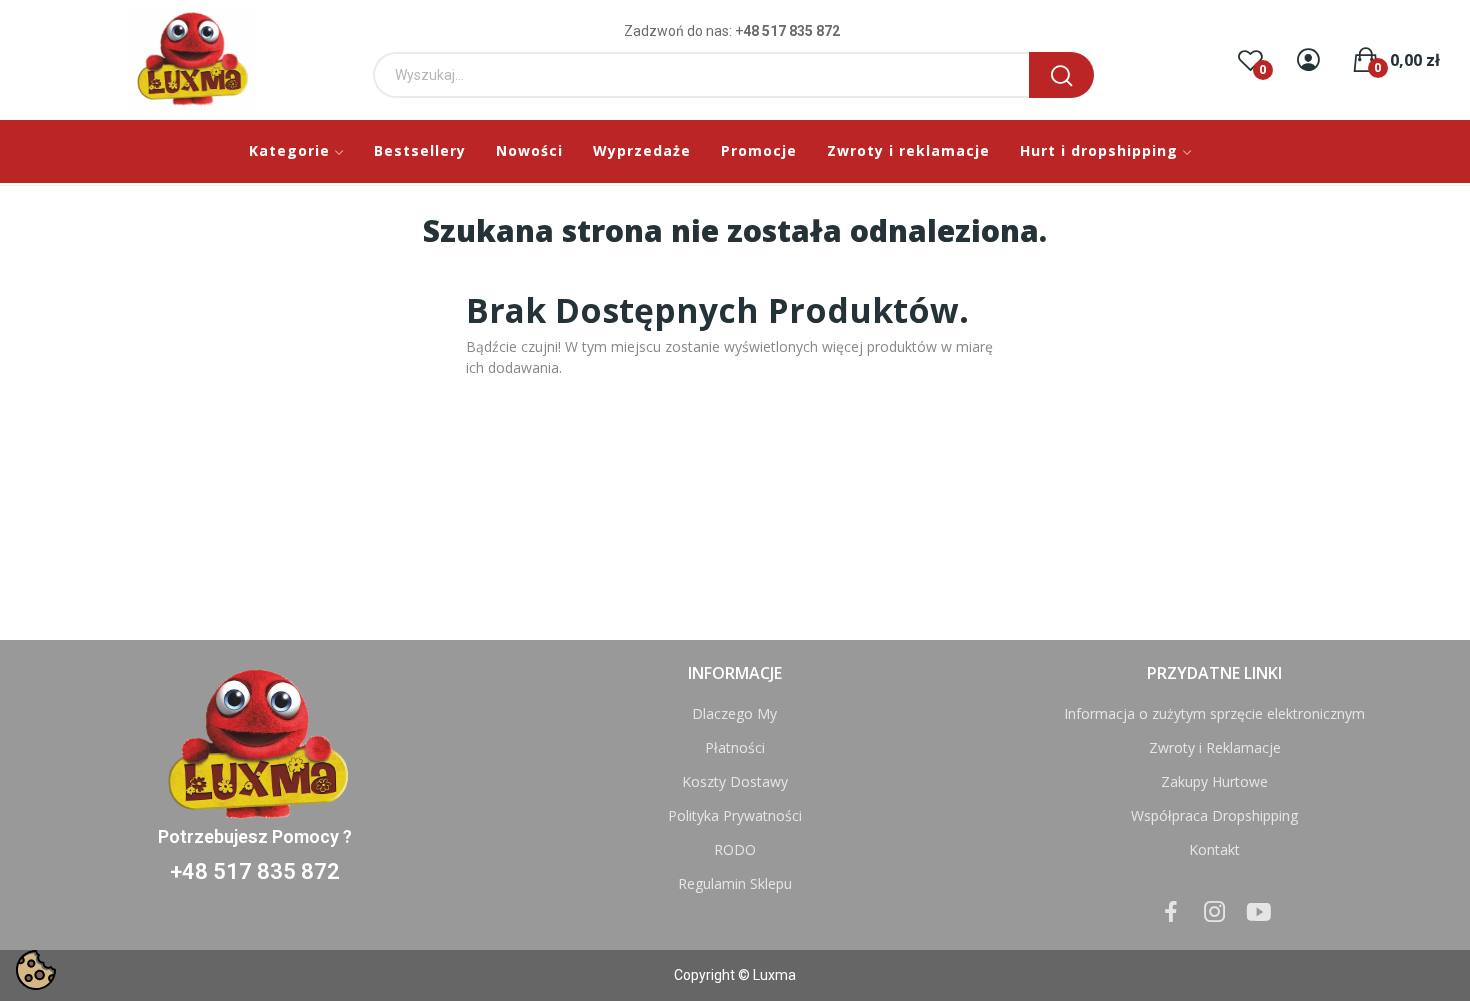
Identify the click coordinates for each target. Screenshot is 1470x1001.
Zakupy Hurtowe (1214, 781)
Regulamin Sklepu (735, 883)
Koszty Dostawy (735, 781)
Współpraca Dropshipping (1214, 815)
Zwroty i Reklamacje (1215, 747)
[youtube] (1259, 912)
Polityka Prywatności (735, 815)
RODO (735, 849)
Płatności (735, 747)
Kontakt (1214, 849)
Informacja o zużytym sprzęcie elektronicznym (1214, 713)
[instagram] (1215, 912)
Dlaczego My (734, 713)
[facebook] (1171, 912)
